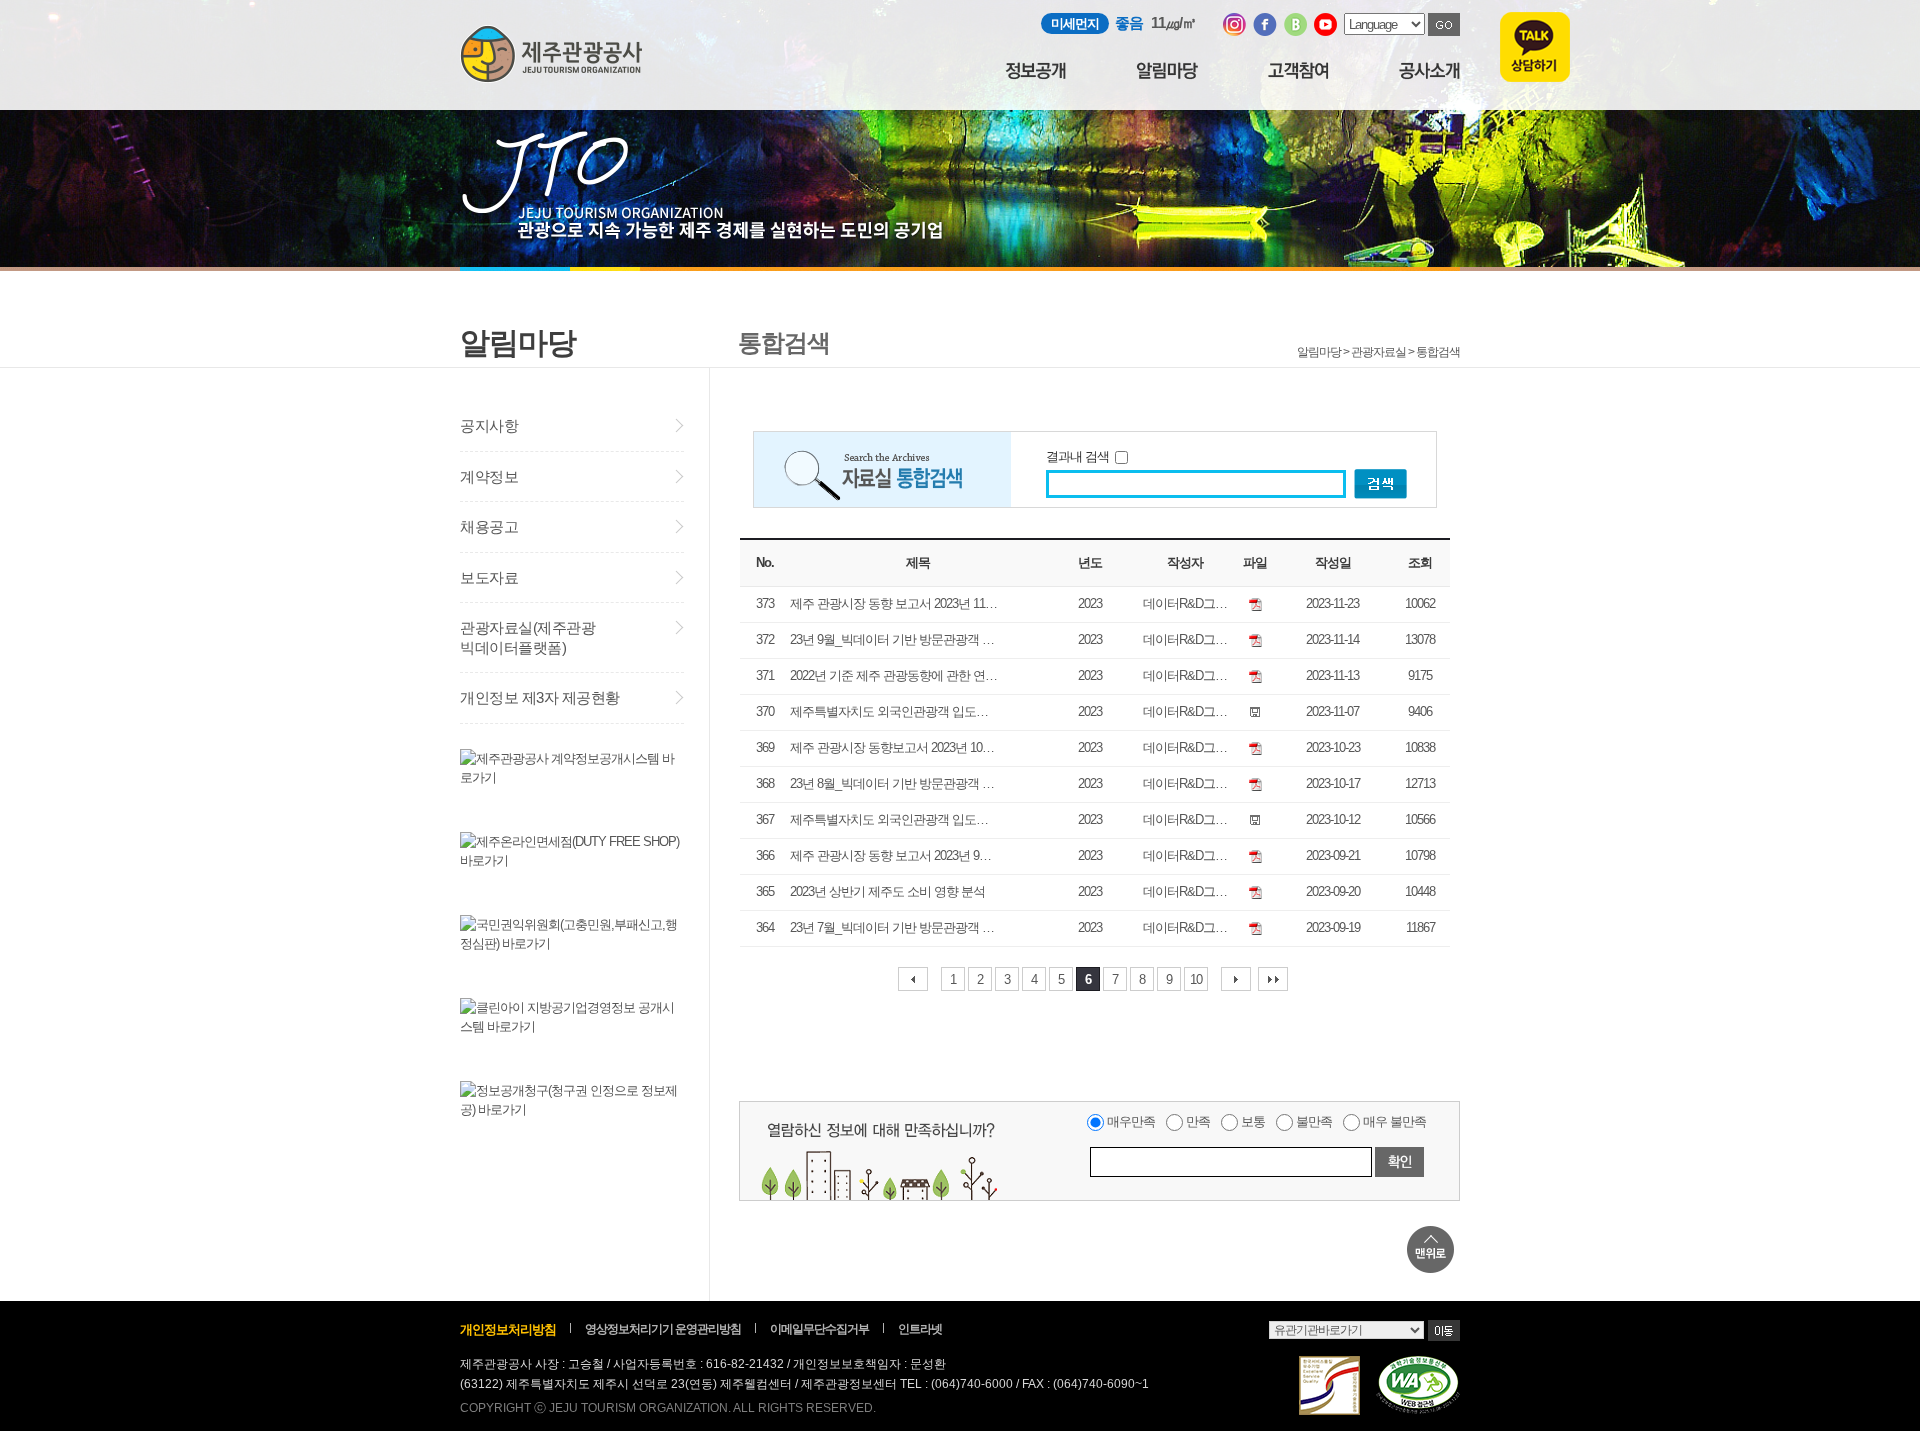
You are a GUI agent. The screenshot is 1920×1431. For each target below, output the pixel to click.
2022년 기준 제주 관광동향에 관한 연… (893, 675)
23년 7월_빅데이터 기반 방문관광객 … (892, 927)
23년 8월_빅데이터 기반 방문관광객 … (892, 783)
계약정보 (489, 476)
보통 (1253, 1121)
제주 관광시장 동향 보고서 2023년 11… (893, 603)
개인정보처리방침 (508, 1329)
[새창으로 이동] (1234, 31)
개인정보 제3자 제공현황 (540, 697)
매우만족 (1131, 1121)
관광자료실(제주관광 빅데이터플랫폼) (527, 637)
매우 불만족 (1394, 1121)
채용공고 (489, 526)
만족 (1198, 1121)
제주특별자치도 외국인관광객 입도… (889, 711)
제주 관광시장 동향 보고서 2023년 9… (890, 855)
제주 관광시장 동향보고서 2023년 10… (892, 747)
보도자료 (489, 577)
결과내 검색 (1080, 456)
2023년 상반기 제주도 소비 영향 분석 (887, 891)
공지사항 (489, 425)
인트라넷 (920, 1329)
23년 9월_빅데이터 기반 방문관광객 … (892, 639)
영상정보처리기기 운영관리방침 (663, 1329)
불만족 (1314, 1121)
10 (1196, 979)
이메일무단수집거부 (819, 1329)
